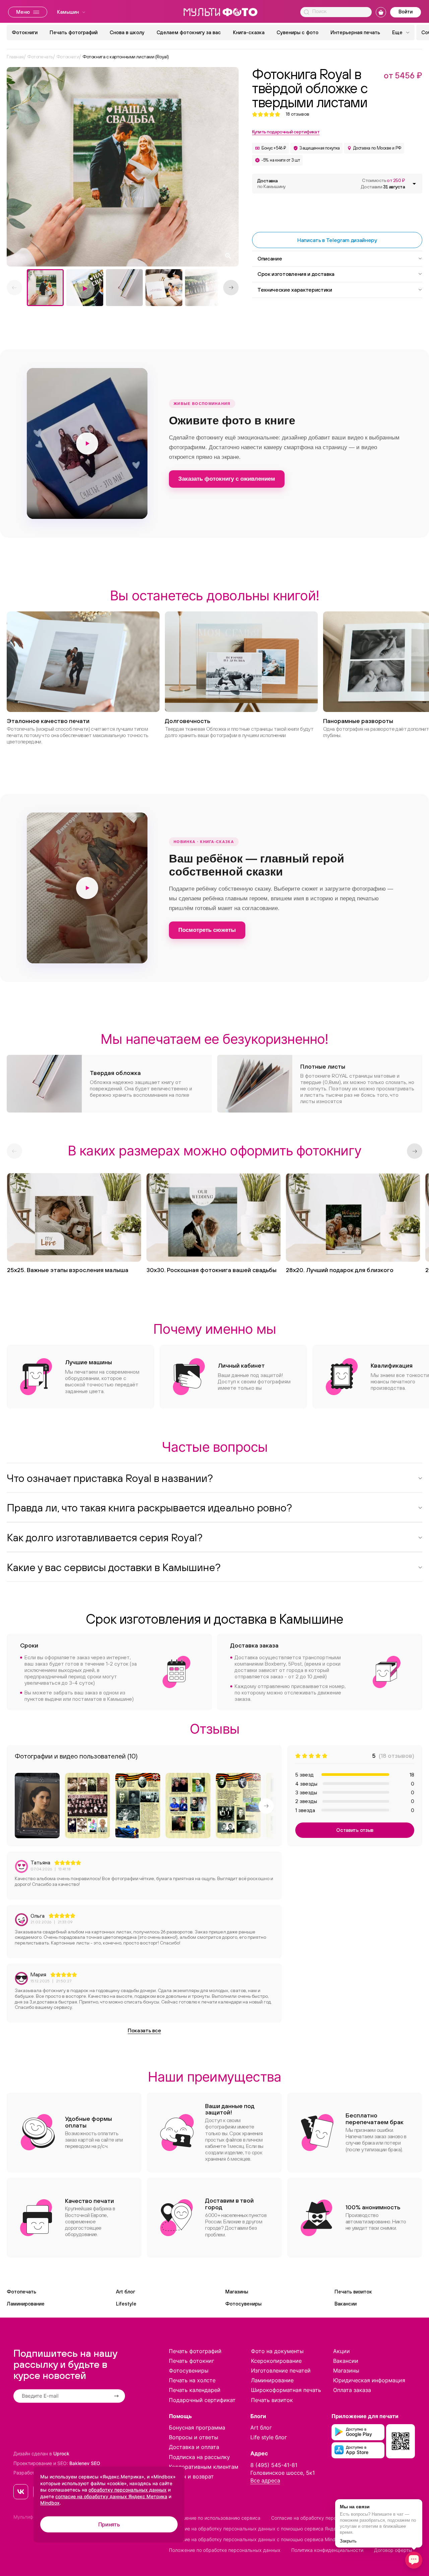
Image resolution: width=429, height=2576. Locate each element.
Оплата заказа (352, 2390)
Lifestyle (126, 2304)
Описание (270, 258)
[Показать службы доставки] (414, 184)
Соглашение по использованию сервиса (215, 2518)
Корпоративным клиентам (204, 2467)
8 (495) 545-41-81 (274, 2465)
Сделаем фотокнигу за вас (189, 32)
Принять (109, 2524)
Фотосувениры (243, 2304)
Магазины (237, 2292)
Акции (342, 2351)
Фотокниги (25, 32)
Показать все (144, 2030)
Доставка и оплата (194, 2447)
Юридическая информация (369, 2380)
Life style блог (269, 2437)
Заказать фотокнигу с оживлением (227, 479)
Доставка (271, 184)
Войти (406, 12)
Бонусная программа (197, 2428)
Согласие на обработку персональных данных (324, 2518)
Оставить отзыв (355, 1830)
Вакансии (346, 2304)
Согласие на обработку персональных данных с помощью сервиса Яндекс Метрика (266, 2529)
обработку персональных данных (128, 2490)
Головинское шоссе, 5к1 (283, 2473)
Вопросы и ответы (194, 2437)
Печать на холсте (192, 2380)
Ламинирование (26, 2304)
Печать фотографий (74, 32)
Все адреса (265, 2480)
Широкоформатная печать (286, 2390)
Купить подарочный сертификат (286, 132)
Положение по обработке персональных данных (225, 2550)
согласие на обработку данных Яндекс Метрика (111, 2496)
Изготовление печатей (281, 2371)
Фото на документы (277, 2351)
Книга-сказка (249, 32)
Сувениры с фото (297, 32)
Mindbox (50, 2503)
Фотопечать (21, 2292)
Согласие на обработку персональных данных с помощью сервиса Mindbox (256, 2539)
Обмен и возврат (191, 2476)
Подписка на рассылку (199, 2457)
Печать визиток (353, 2292)
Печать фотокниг (192, 2361)
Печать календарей (195, 2390)
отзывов (297, 114)
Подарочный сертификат (202, 2400)
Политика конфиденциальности (327, 2550)
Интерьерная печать (355, 32)
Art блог (126, 2292)
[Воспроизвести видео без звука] (87, 443)
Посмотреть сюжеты (207, 930)
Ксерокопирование (276, 2361)
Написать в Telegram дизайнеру (337, 240)
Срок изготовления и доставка (296, 274)
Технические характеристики (295, 290)
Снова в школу (127, 32)
